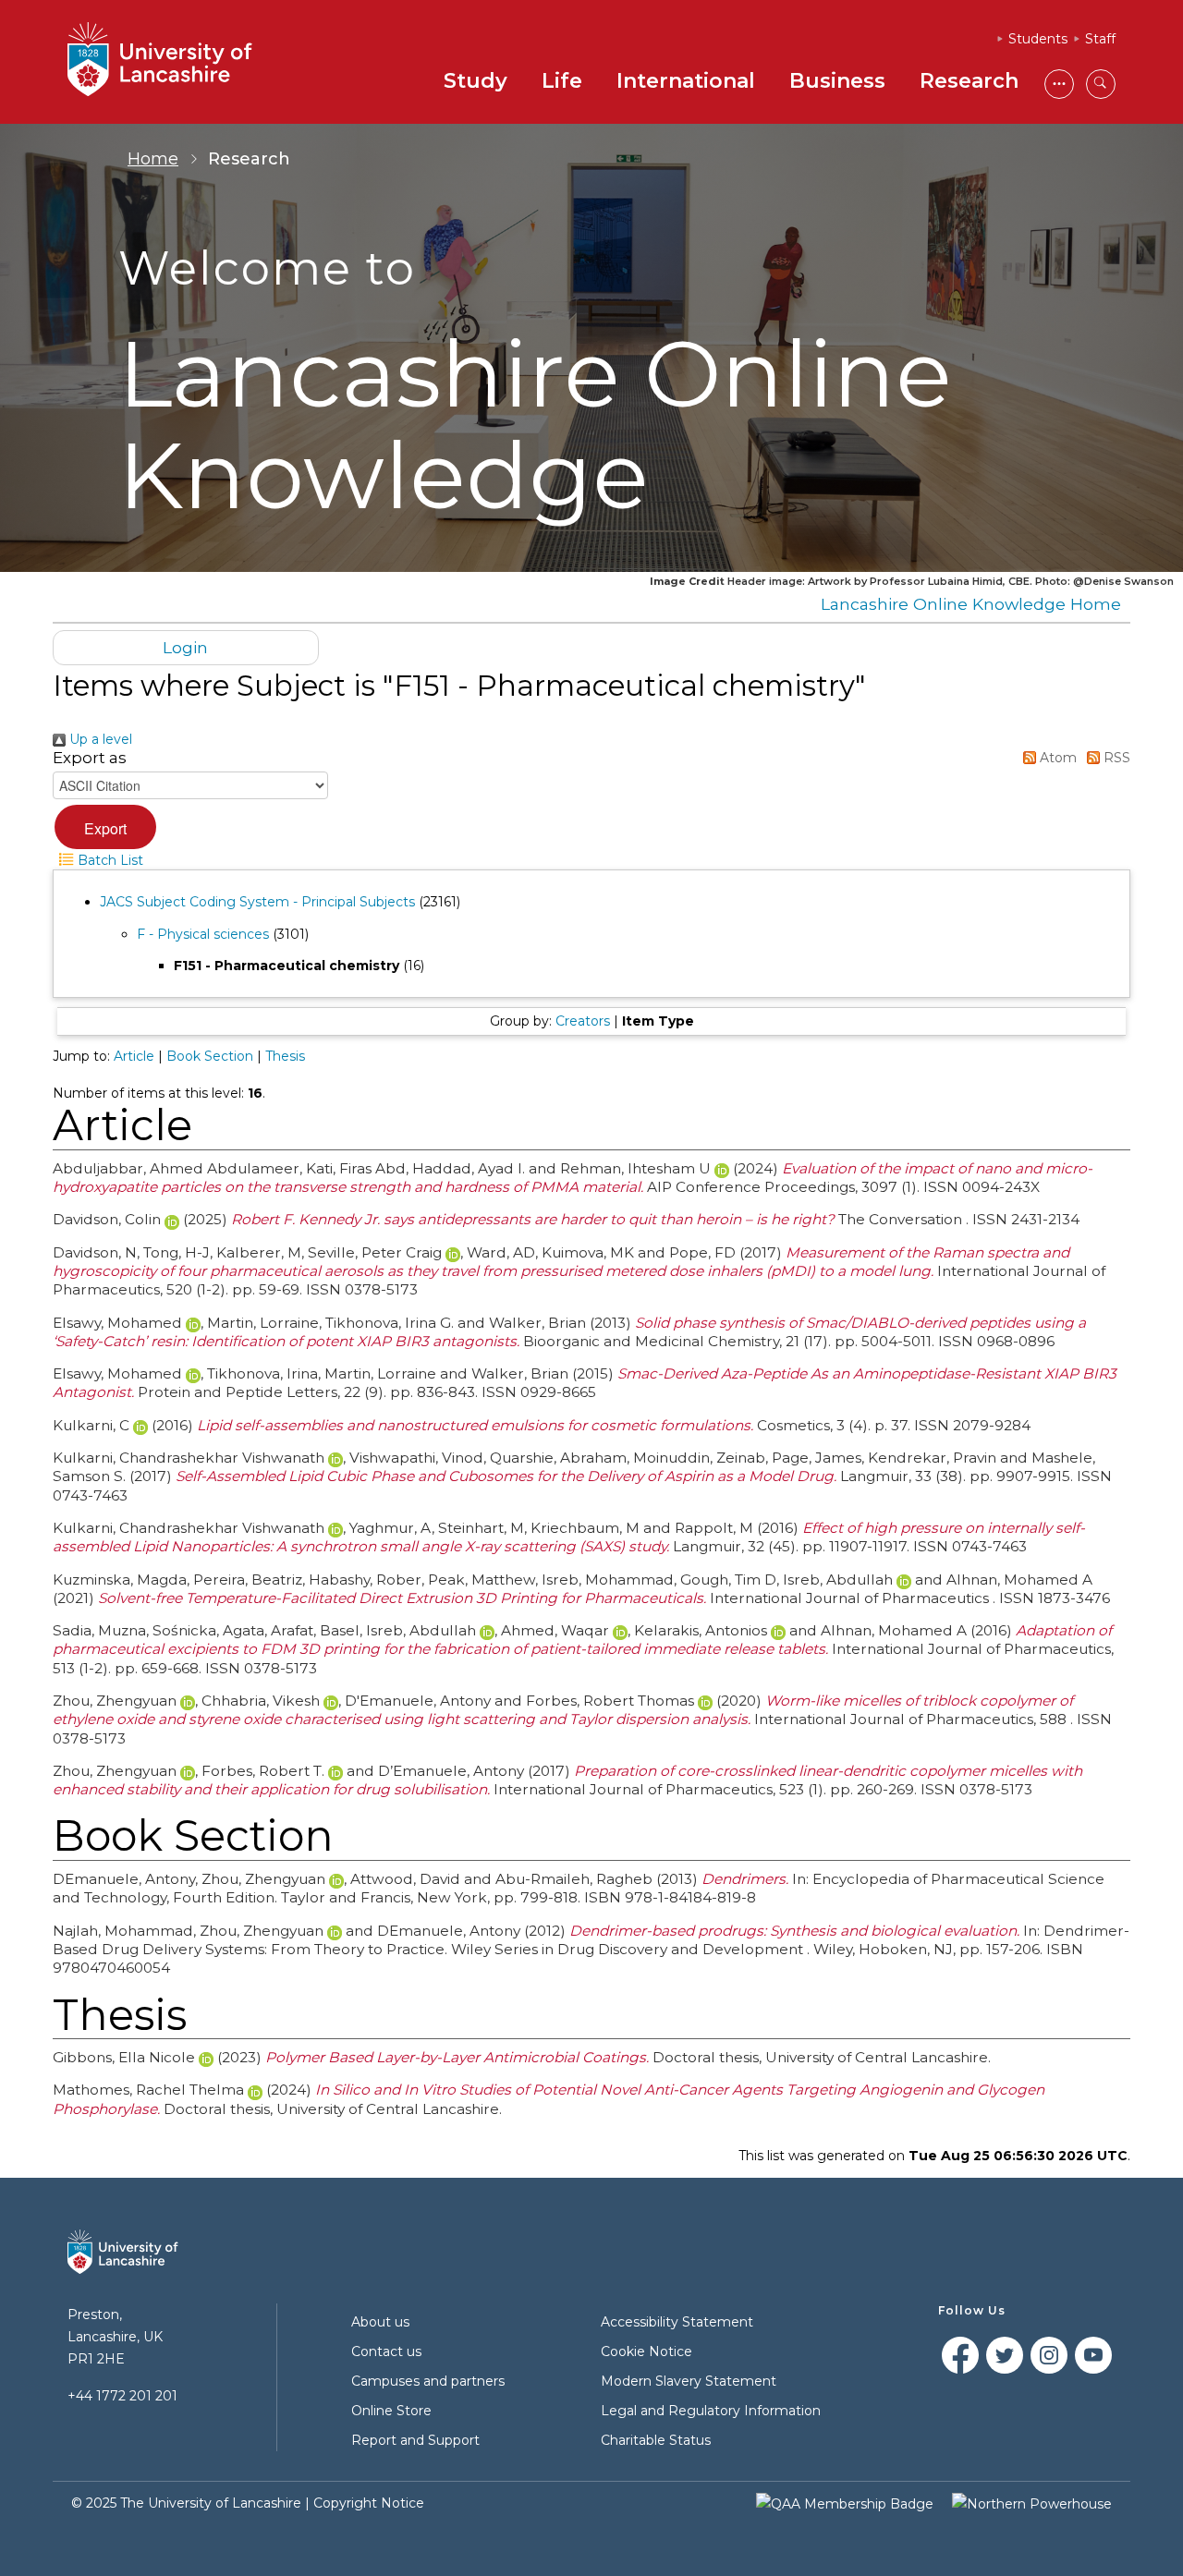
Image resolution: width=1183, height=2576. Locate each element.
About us (380, 2322)
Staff (1100, 39)
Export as (90, 758)
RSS (1115, 758)
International (686, 81)
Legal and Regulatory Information (711, 2411)
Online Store (391, 2411)
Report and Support (415, 2440)
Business (837, 81)
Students (1038, 39)
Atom (1056, 758)
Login (185, 647)
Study (476, 81)
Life (562, 81)
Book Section (210, 1056)
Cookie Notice (646, 2351)
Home (153, 159)
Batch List (109, 860)
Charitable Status (656, 2440)
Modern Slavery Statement (689, 2381)
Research (969, 81)
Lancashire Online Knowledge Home (971, 604)
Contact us (386, 2351)
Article (134, 1056)
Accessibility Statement (677, 2322)
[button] (105, 827)
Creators (583, 1021)
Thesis (285, 1056)
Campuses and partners (428, 2381)
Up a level (99, 739)
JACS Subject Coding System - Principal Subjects (257, 902)
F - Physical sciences (203, 934)
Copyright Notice (369, 2503)
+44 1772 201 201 (122, 2396)
